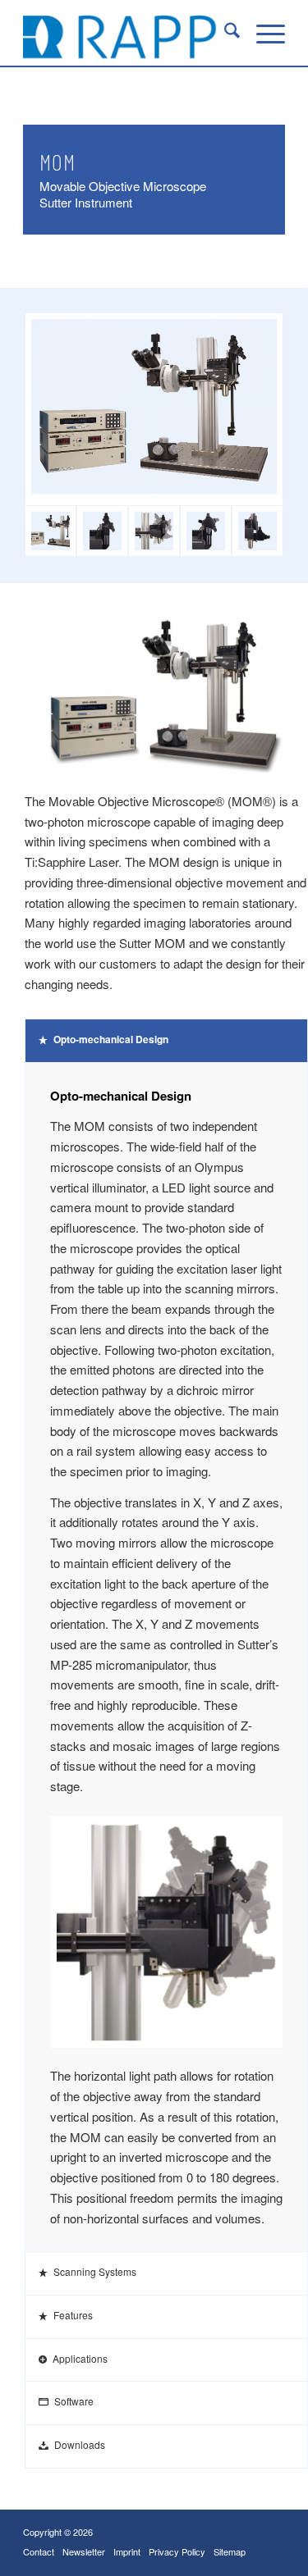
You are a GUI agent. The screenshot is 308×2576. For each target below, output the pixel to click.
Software (74, 2401)
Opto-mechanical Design (111, 1039)
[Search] (224, 33)
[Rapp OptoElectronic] (128, 33)
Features (73, 2315)
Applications (80, 2358)
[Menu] (262, 33)
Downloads (80, 2444)
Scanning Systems (95, 2271)
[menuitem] (224, 33)
